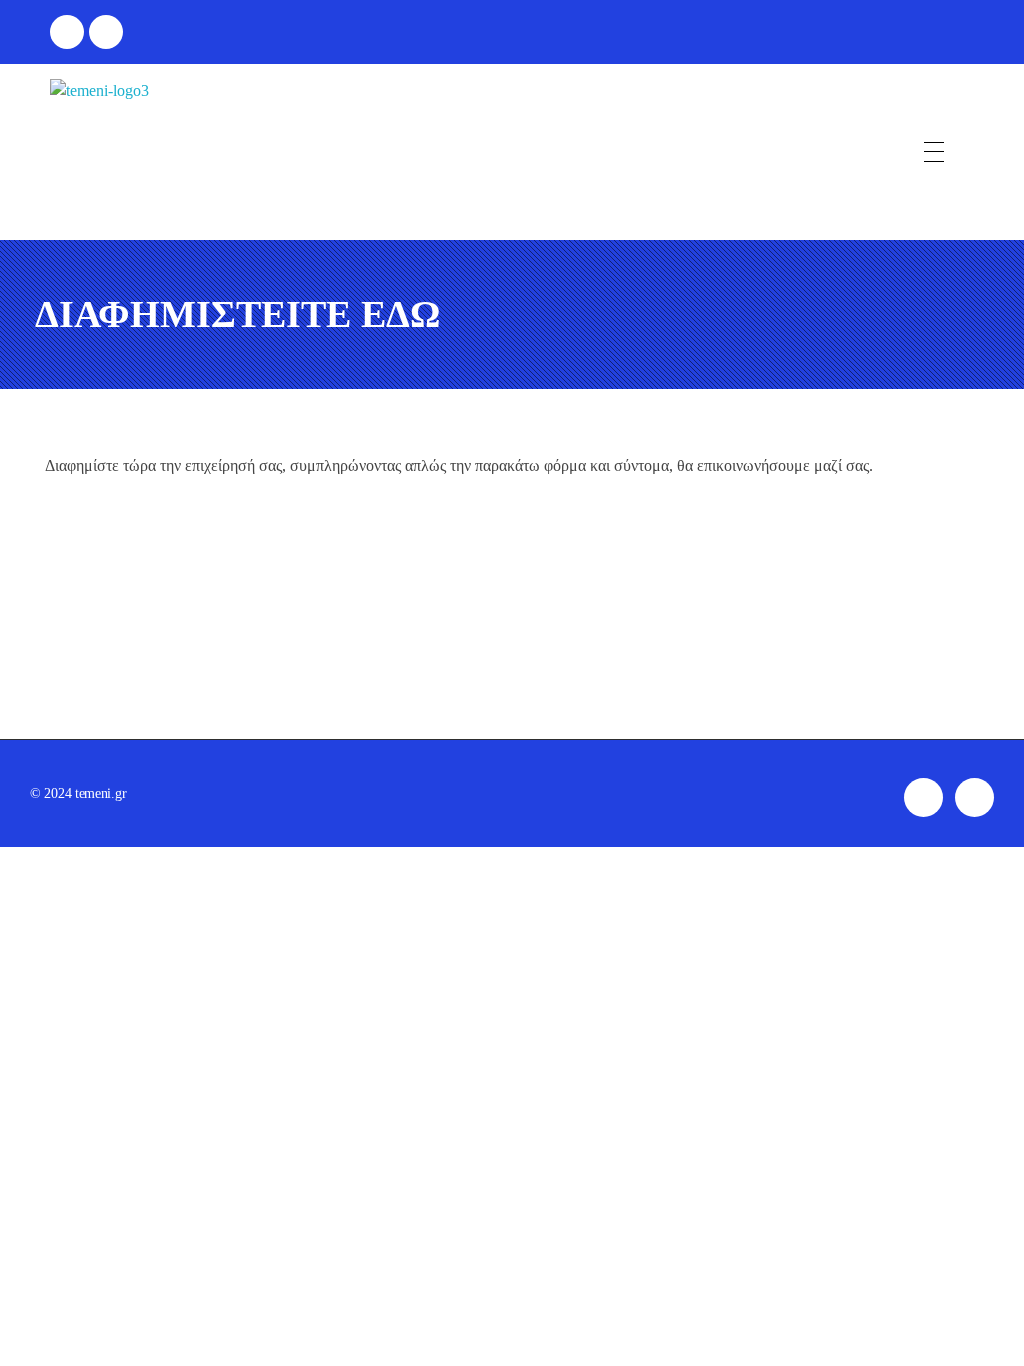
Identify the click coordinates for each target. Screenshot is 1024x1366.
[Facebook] (67, 32)
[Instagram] (106, 32)
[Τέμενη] (100, 152)
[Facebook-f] (923, 797)
